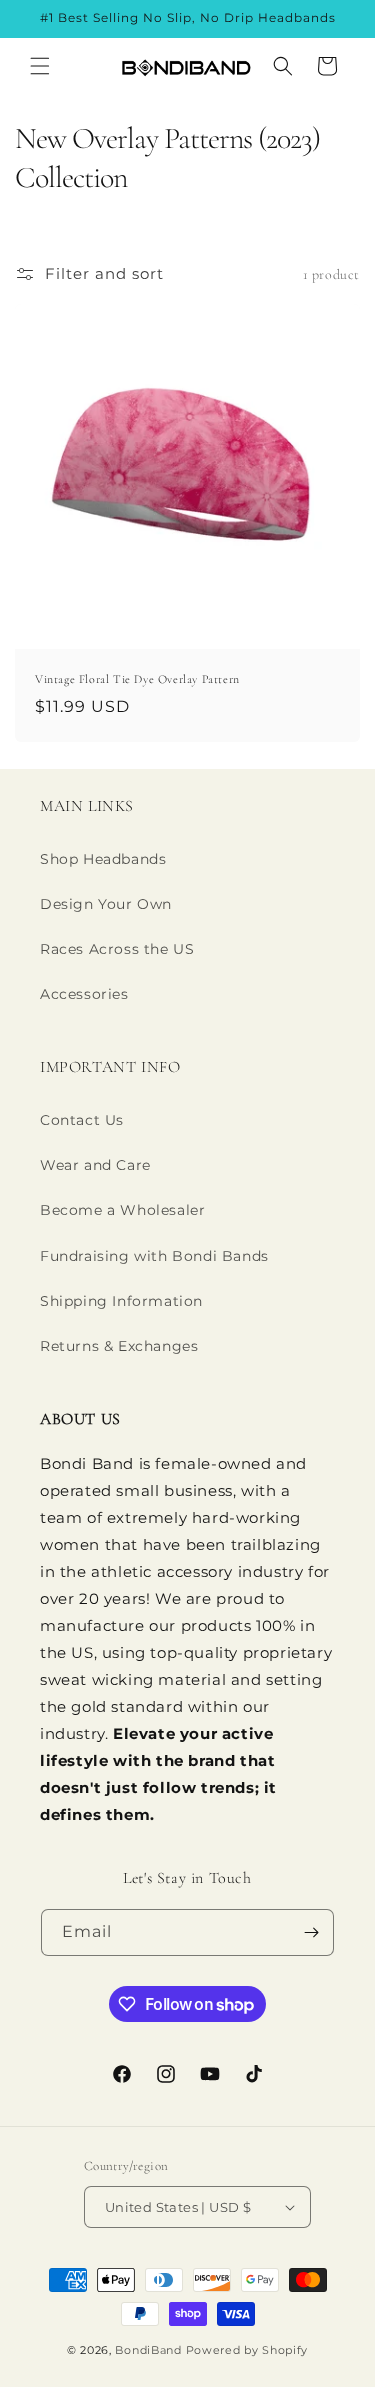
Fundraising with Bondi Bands (154, 1256)
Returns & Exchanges (119, 1346)
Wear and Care (95, 1165)
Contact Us (82, 1120)
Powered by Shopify (247, 2350)
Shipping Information (121, 1301)
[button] (40, 66)
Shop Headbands (103, 859)
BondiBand (148, 2350)
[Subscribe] (311, 1932)
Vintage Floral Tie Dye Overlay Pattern (137, 679)
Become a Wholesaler (122, 1210)
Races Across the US (117, 949)
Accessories (84, 994)
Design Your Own (106, 904)
